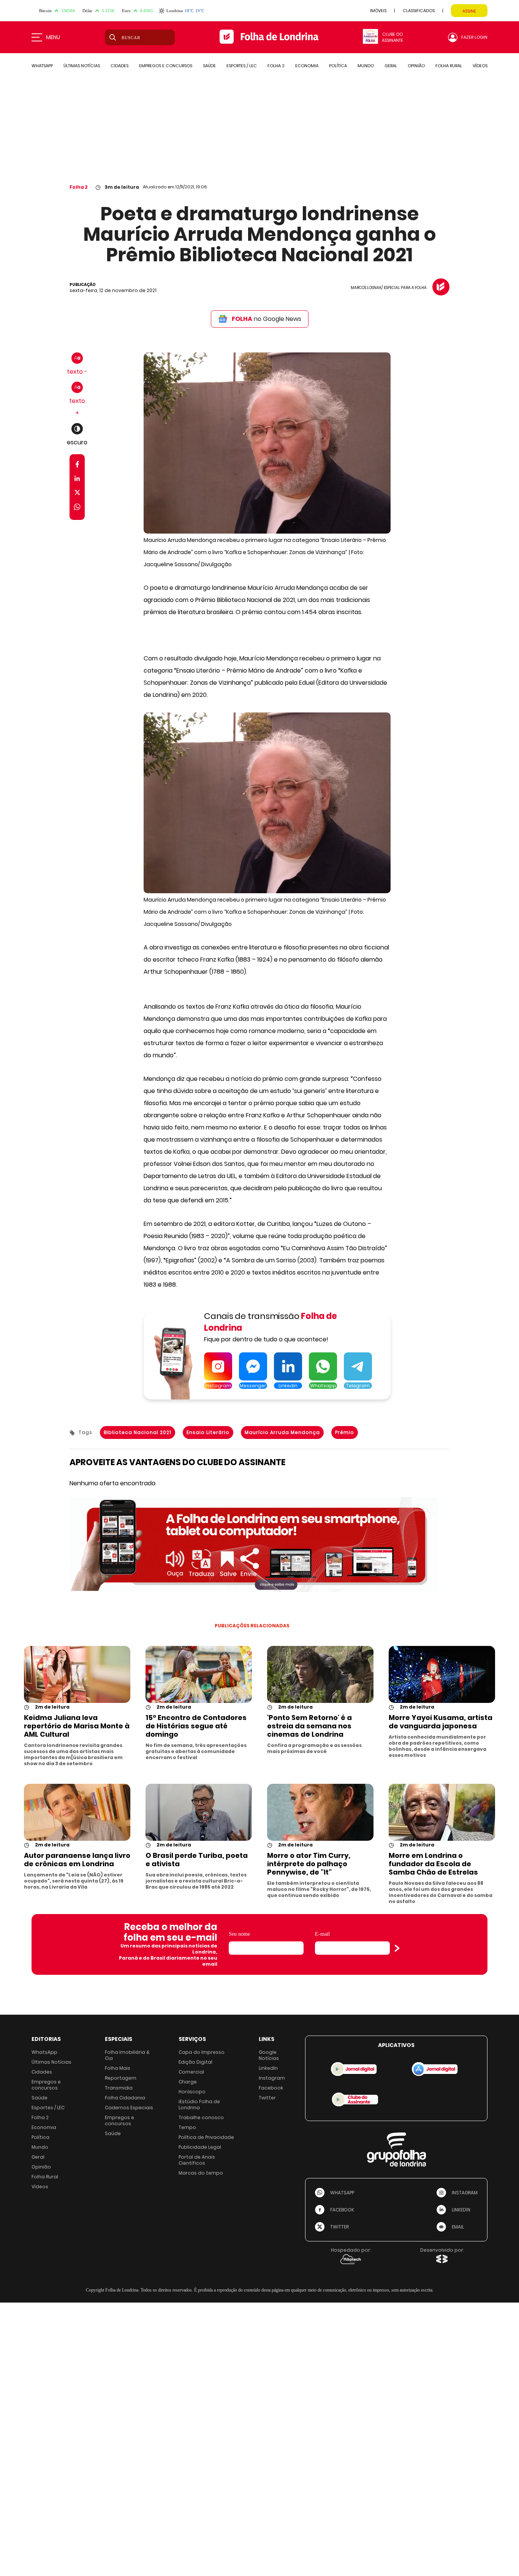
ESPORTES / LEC (242, 66)
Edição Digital (195, 2062)
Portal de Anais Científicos (197, 2160)
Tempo (187, 2127)
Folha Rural (45, 2177)
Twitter (267, 2098)
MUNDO (366, 66)
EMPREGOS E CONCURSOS (166, 66)
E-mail (322, 1934)
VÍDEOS (480, 66)
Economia (44, 2127)
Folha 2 (79, 187)
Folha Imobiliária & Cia (127, 2055)
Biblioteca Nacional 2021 (138, 1432)
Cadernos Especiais (129, 2108)
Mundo (40, 2147)
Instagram (272, 2078)
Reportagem (121, 2078)
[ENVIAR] (397, 1948)
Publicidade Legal (200, 2147)
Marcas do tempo (201, 2173)
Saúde (40, 2098)
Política (40, 2137)
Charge (188, 2082)
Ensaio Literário (208, 1432)
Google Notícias (269, 2055)
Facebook (271, 2088)
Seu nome (239, 1934)
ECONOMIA (307, 66)
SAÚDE (209, 66)
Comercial (191, 2072)
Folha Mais (118, 2068)
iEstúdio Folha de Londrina (199, 2105)
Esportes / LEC (48, 2108)
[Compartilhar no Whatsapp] (77, 508)
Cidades (42, 2072)
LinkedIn (268, 2068)
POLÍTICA (338, 66)
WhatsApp (44, 2052)
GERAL (391, 66)
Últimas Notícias (51, 2062)
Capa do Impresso (202, 2052)
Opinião (41, 2167)
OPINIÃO (416, 66)
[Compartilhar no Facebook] (77, 466)
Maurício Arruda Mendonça (282, 1432)
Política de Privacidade (206, 2137)
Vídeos (40, 2187)
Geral (38, 2157)
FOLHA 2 (276, 66)
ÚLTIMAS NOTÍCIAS (82, 66)
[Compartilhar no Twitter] (77, 494)
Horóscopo (192, 2092)
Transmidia (119, 2088)
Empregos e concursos (46, 2085)
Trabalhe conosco (201, 2117)
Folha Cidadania (125, 2098)
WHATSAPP (42, 66)
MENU (53, 37)
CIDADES (119, 66)
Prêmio (345, 1432)
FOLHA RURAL (449, 66)
